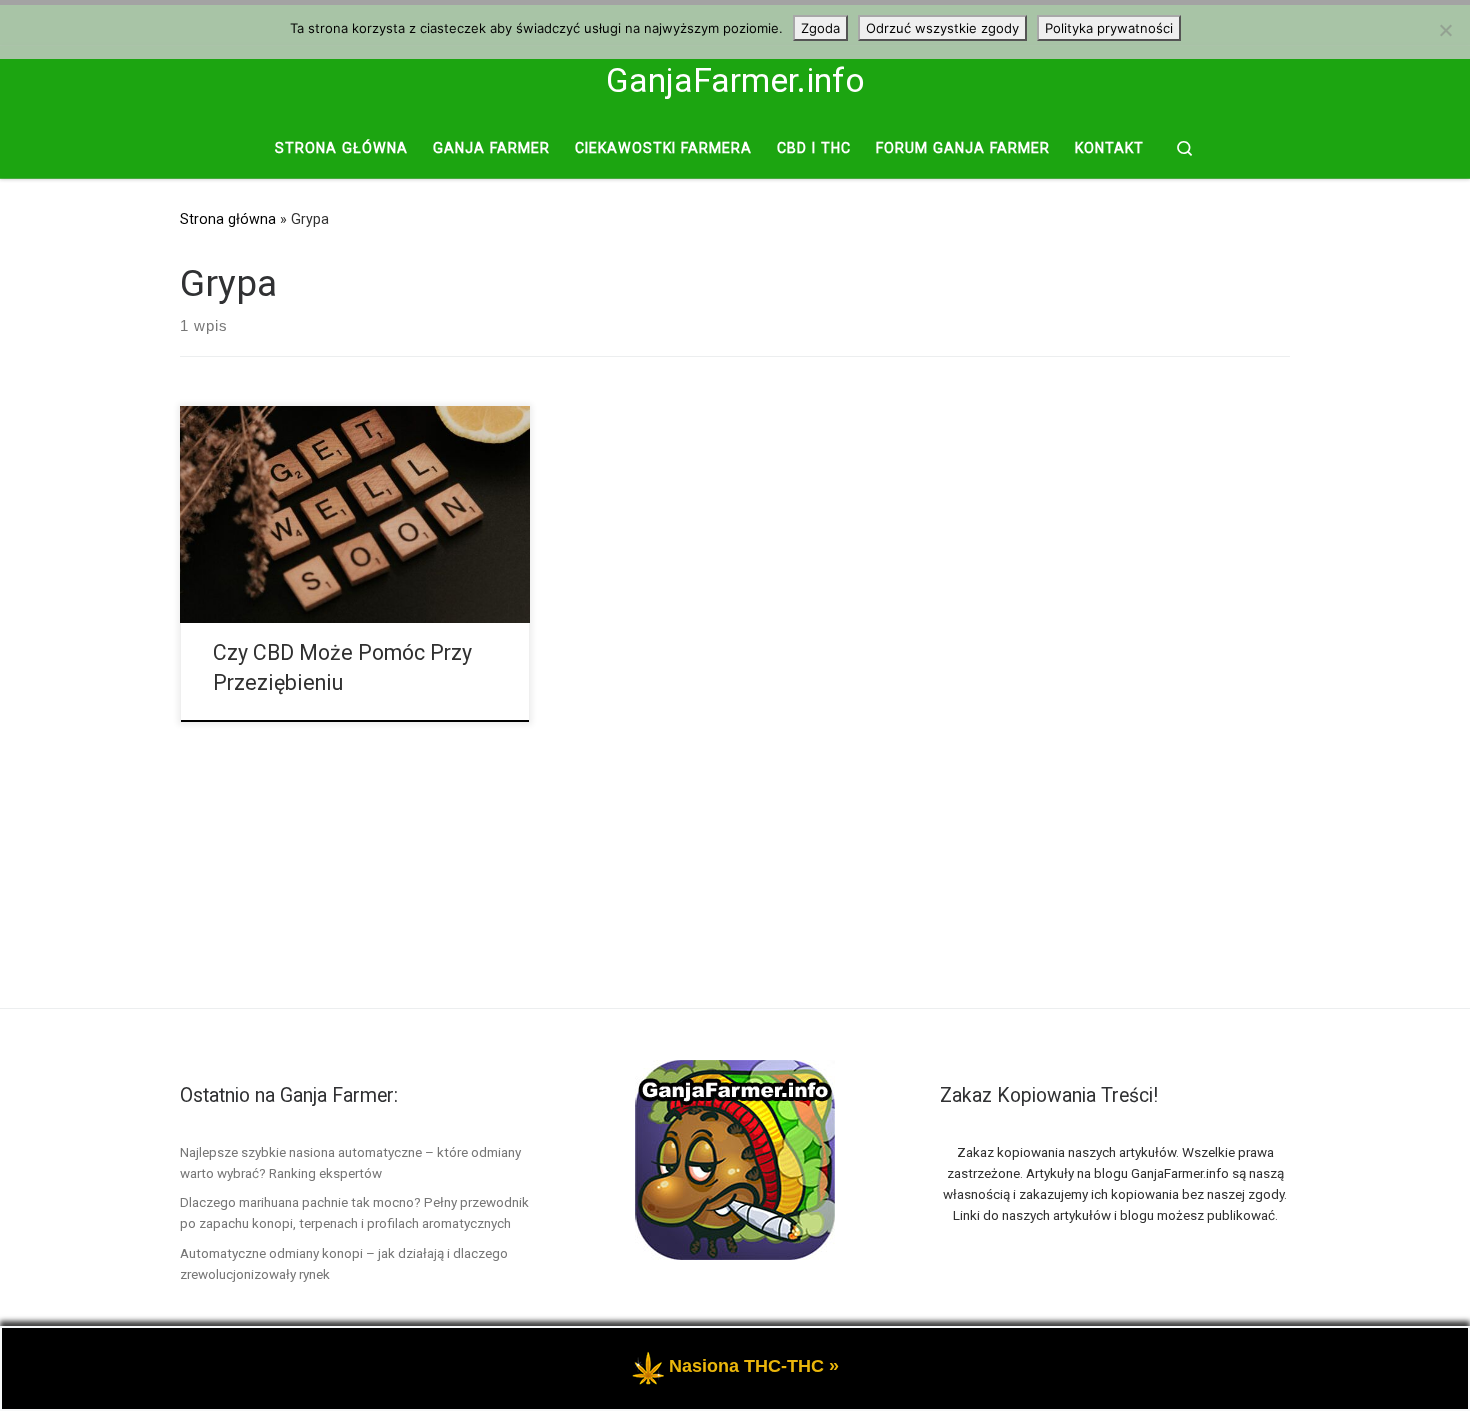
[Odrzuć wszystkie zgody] (1445, 30)
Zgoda (820, 28)
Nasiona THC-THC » (754, 1366)
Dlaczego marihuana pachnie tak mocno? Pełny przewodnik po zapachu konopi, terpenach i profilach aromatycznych (354, 1212)
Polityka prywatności (1109, 28)
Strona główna (228, 219)
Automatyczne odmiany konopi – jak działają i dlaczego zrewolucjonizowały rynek (344, 1263)
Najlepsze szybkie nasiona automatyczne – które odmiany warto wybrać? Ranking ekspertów (350, 1162)
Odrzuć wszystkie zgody (942, 28)
